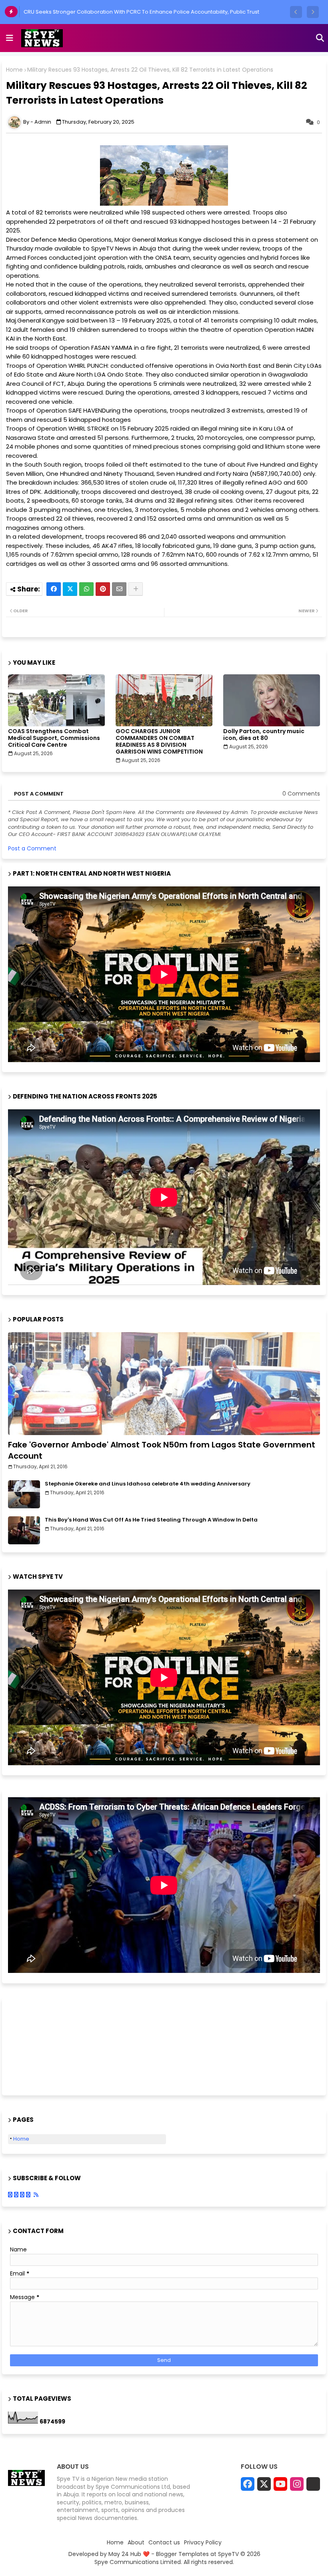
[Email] (119, 589)
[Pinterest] (103, 589)
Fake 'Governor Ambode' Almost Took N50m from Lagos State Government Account (162, 1450)
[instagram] (297, 2484)
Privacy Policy (203, 2543)
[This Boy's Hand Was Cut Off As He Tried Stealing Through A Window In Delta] (24, 1530)
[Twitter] (70, 589)
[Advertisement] (48, 2045)
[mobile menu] (10, 38)
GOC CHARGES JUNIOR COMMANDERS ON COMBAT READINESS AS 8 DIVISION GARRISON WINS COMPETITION (159, 742)
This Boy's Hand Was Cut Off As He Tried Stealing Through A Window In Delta (151, 1520)
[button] (296, 12)
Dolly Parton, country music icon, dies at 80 (264, 735)
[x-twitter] (264, 2484)
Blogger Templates (182, 2554)
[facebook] (248, 2484)
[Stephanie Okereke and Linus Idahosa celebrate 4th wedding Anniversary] (24, 1494)
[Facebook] (54, 589)
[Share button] (136, 589)
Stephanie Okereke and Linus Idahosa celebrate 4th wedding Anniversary (148, 1484)
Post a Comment (32, 848)
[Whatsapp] (86, 589)
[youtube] (280, 2484)
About (136, 2543)
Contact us (164, 2543)
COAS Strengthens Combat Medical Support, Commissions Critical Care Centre (54, 738)
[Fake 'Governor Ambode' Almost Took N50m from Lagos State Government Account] (164, 1384)
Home (14, 70)
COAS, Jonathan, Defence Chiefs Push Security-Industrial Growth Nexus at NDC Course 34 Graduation (154, 12)
